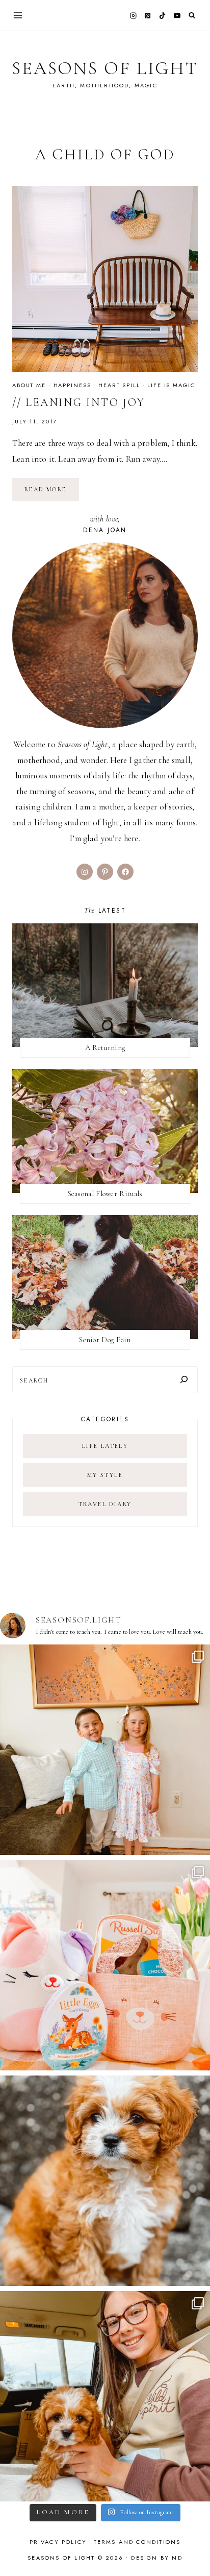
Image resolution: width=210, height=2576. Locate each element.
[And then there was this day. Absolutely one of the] (105, 2396)
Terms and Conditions (137, 2542)
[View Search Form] (192, 16)
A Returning (105, 1047)
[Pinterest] (148, 15)
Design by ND (156, 2558)
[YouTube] (177, 15)
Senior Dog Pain (105, 1340)
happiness (72, 385)
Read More (52, 493)
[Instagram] (133, 15)
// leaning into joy (78, 402)
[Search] (184, 1380)
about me (29, 385)
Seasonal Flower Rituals (105, 1194)
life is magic (171, 385)
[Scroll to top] (192, 2548)
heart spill (119, 385)
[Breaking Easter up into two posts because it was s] (105, 1965)
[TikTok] (163, 15)
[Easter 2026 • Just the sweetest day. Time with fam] (105, 1750)
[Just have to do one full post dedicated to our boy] (105, 2181)
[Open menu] (18, 15)
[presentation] (105, 279)
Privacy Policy (58, 2542)
